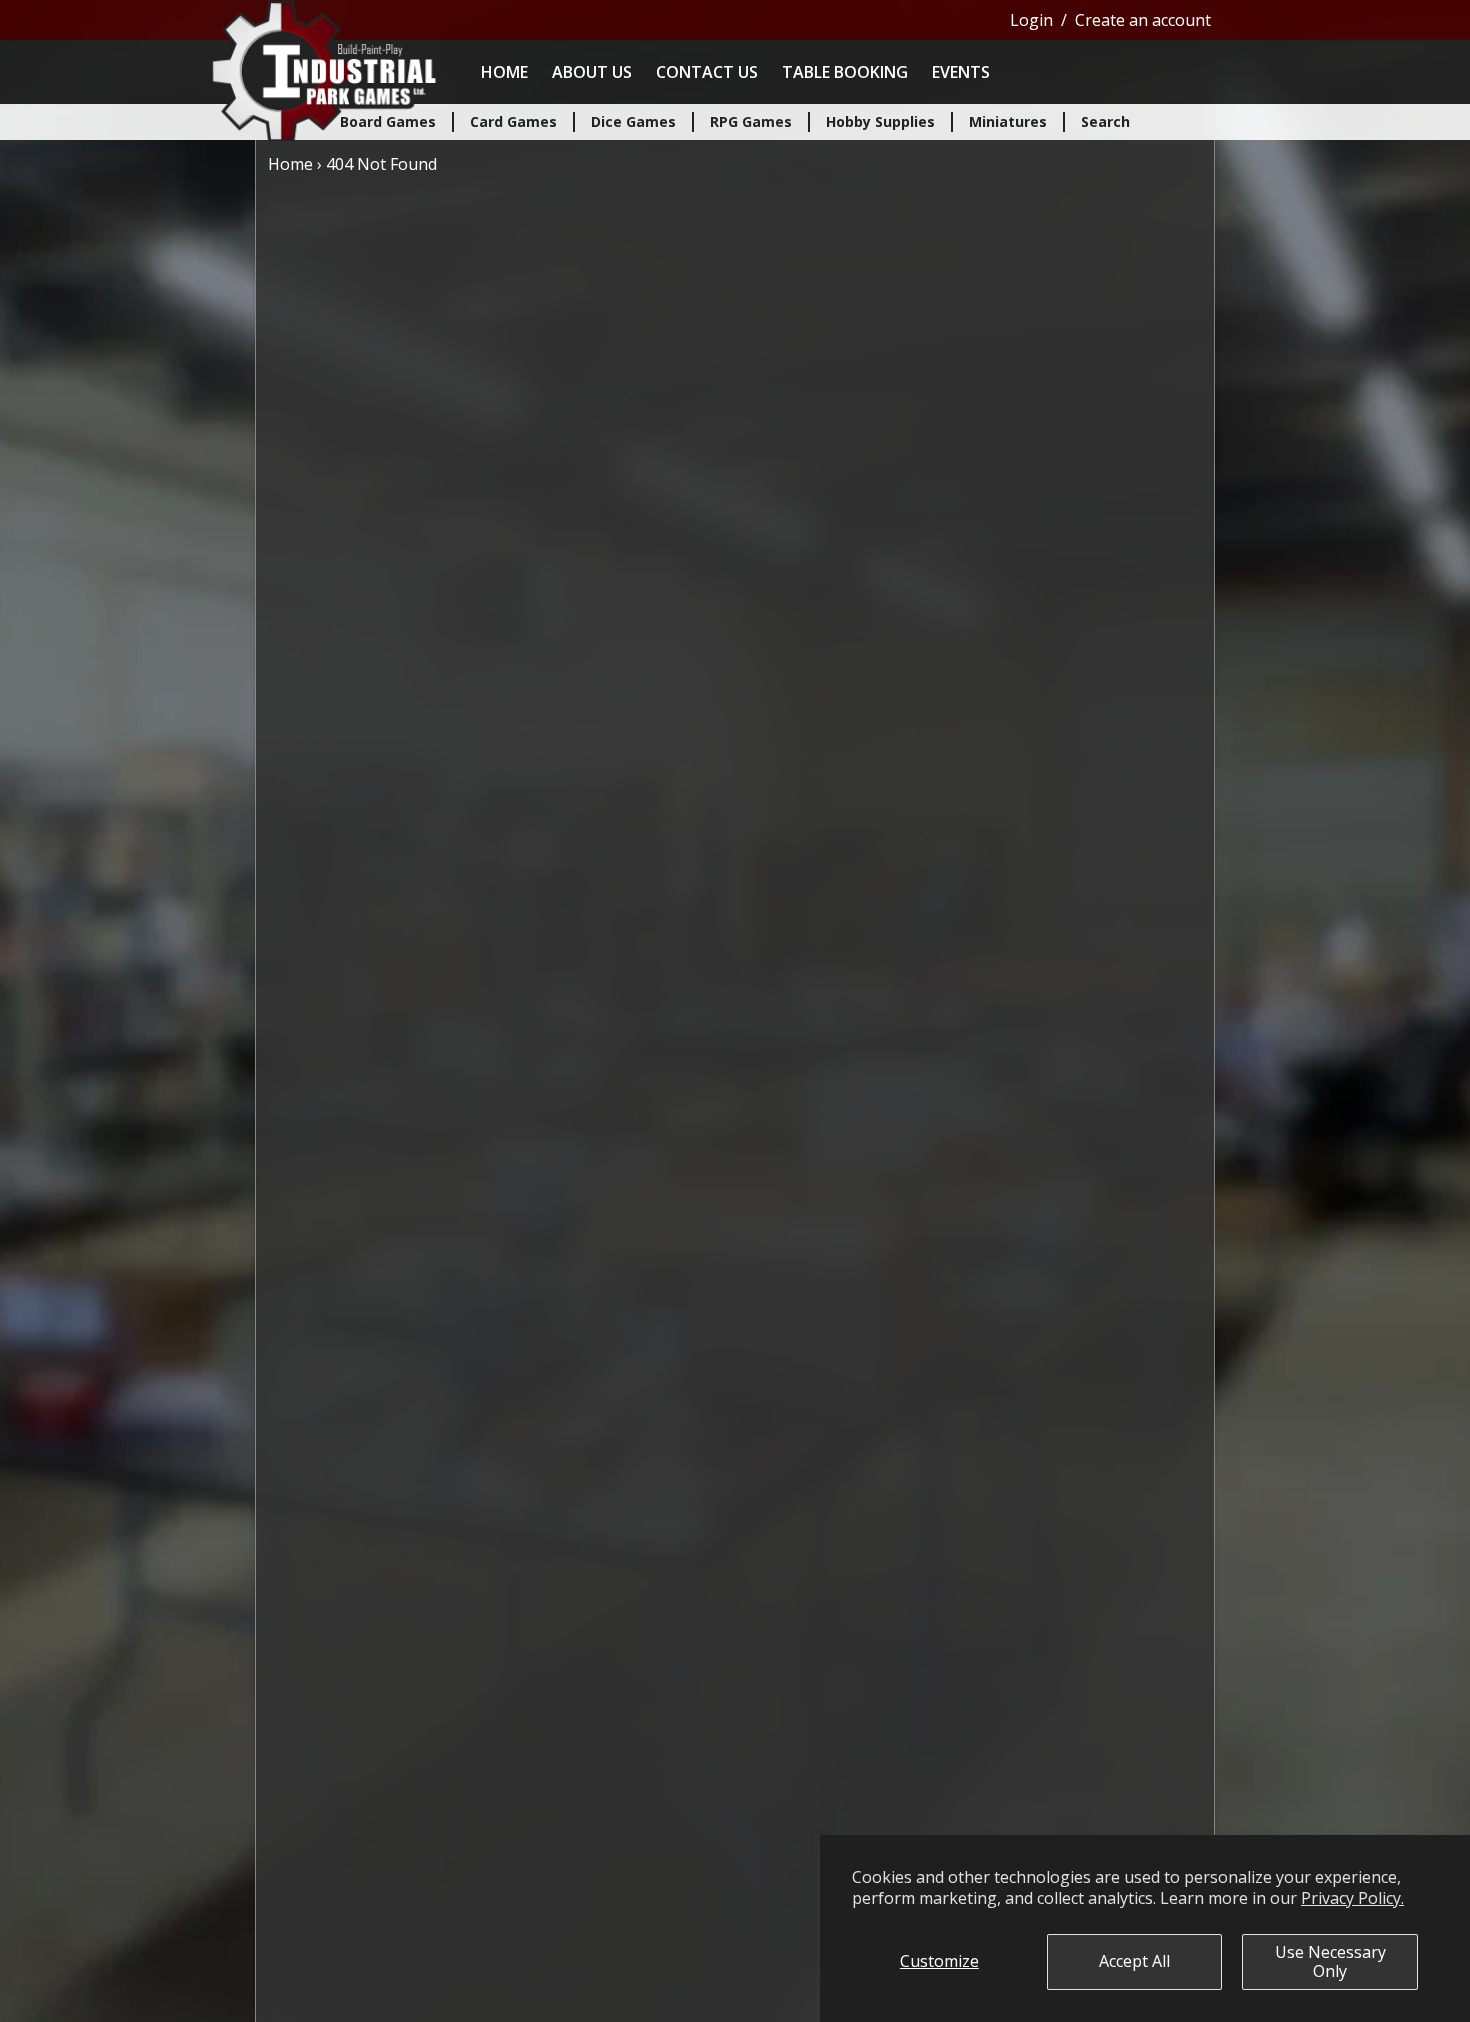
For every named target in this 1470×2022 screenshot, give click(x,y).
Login (1031, 20)
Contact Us (707, 72)
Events (961, 72)
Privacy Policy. (1352, 1898)
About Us (592, 72)
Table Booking (845, 72)
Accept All (1134, 1961)
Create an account (1143, 20)
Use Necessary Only (1330, 1961)
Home (504, 72)
